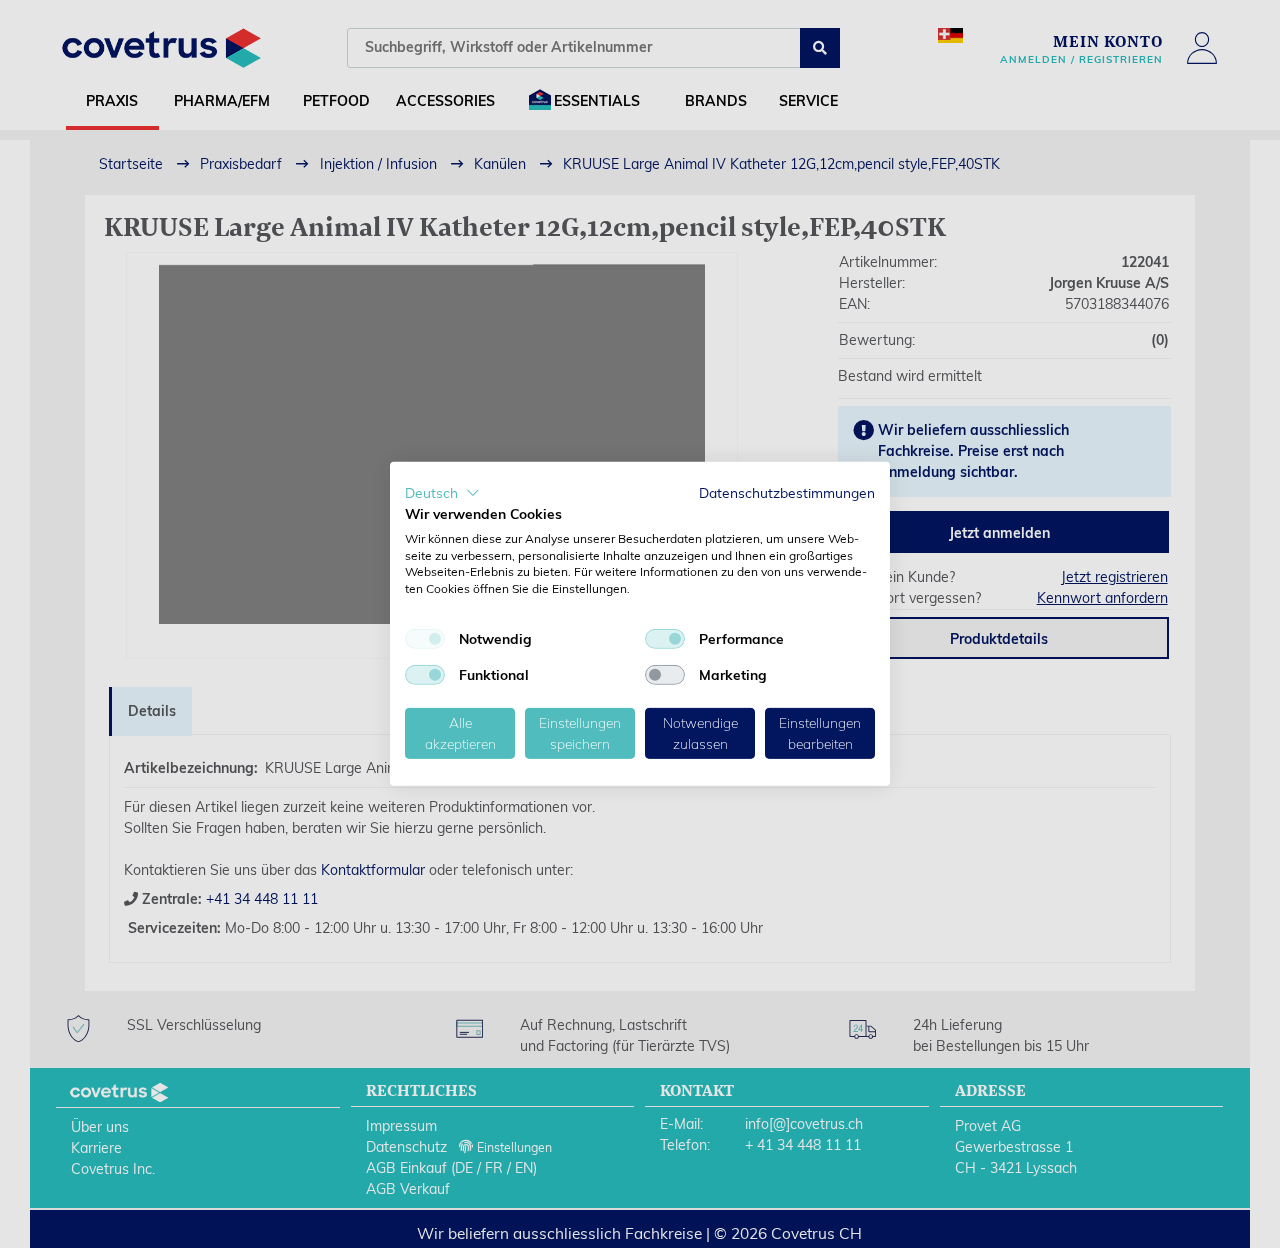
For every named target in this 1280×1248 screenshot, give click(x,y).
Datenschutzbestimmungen (787, 492)
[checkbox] (425, 639)
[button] (442, 493)
